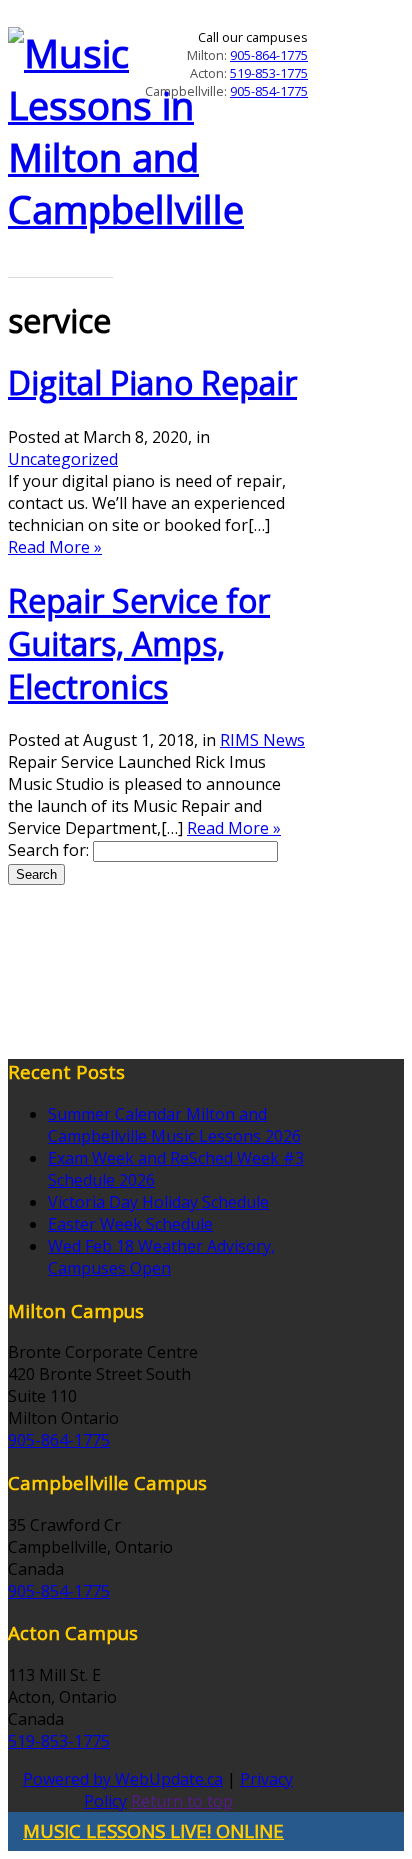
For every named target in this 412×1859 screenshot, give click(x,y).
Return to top (182, 1801)
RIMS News (262, 740)
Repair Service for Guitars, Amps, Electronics (139, 643)
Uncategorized (63, 459)
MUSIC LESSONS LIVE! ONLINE (153, 1830)
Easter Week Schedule (130, 1224)
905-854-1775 (269, 91)
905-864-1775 (269, 55)
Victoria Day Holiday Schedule (158, 1202)
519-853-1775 (269, 73)
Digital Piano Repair (152, 382)
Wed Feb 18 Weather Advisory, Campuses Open (161, 1257)
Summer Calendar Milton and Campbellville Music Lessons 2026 (174, 1125)
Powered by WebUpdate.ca (123, 1779)
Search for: (48, 850)
